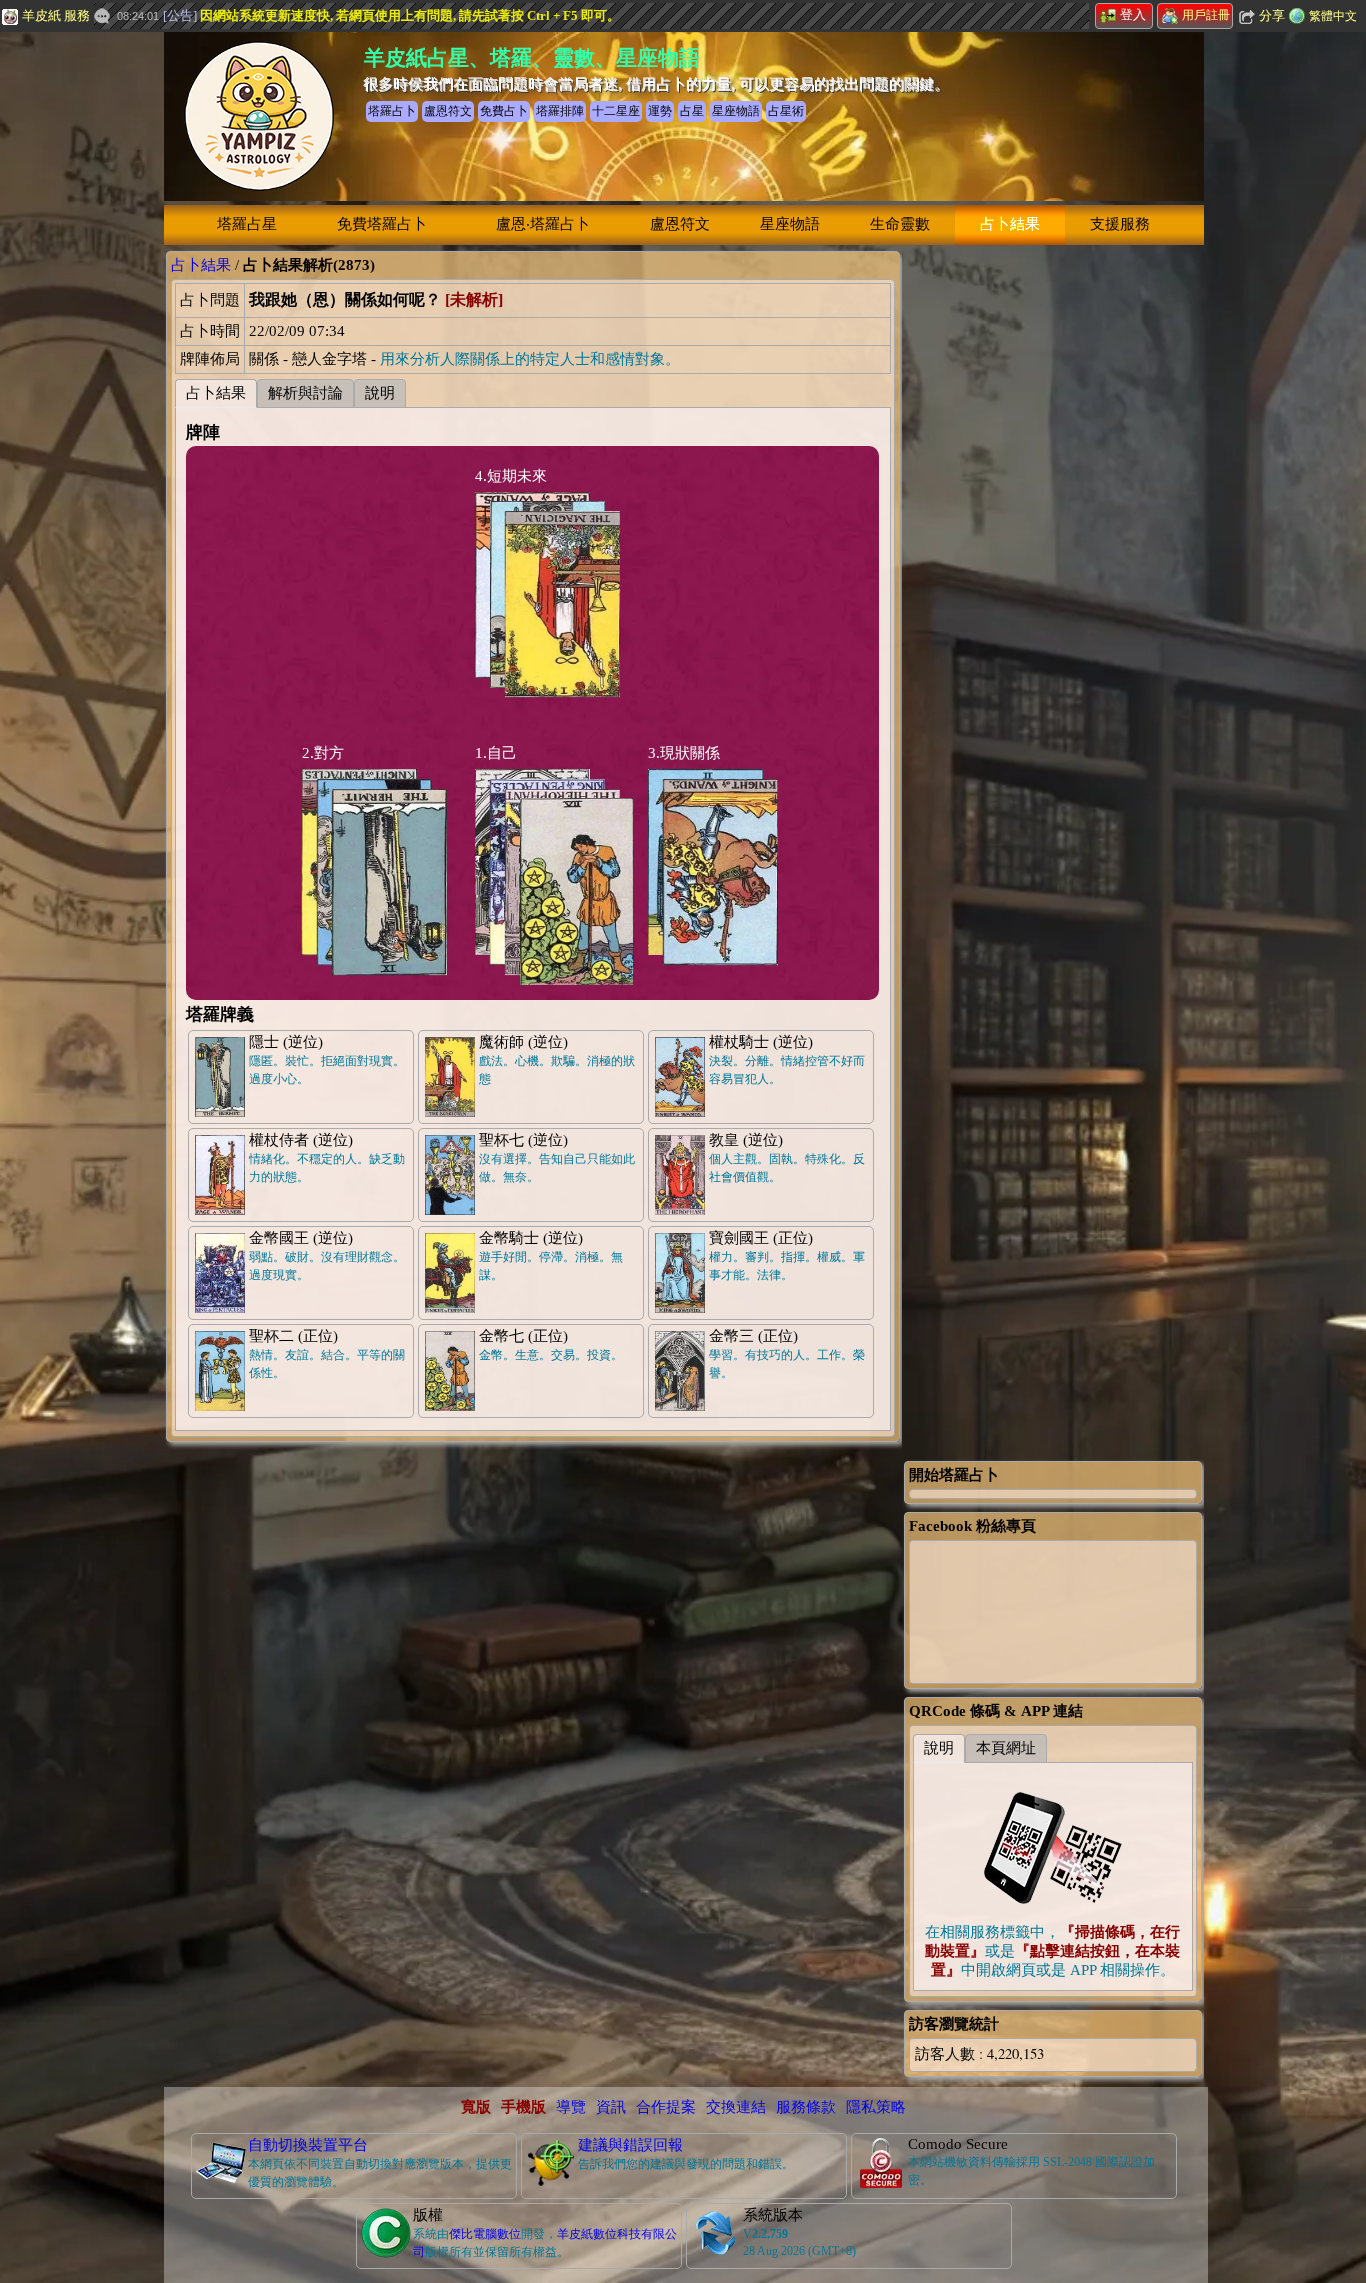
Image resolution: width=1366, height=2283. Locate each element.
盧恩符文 (680, 224)
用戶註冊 (1206, 15)
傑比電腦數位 (485, 2234)
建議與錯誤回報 (630, 2145)
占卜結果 (1010, 224)
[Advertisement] (1053, 551)
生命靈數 (900, 224)
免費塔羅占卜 (382, 224)
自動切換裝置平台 (308, 2145)
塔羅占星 (247, 224)
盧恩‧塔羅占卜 (543, 224)
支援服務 (1120, 224)
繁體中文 (1333, 16)
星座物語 (790, 224)
